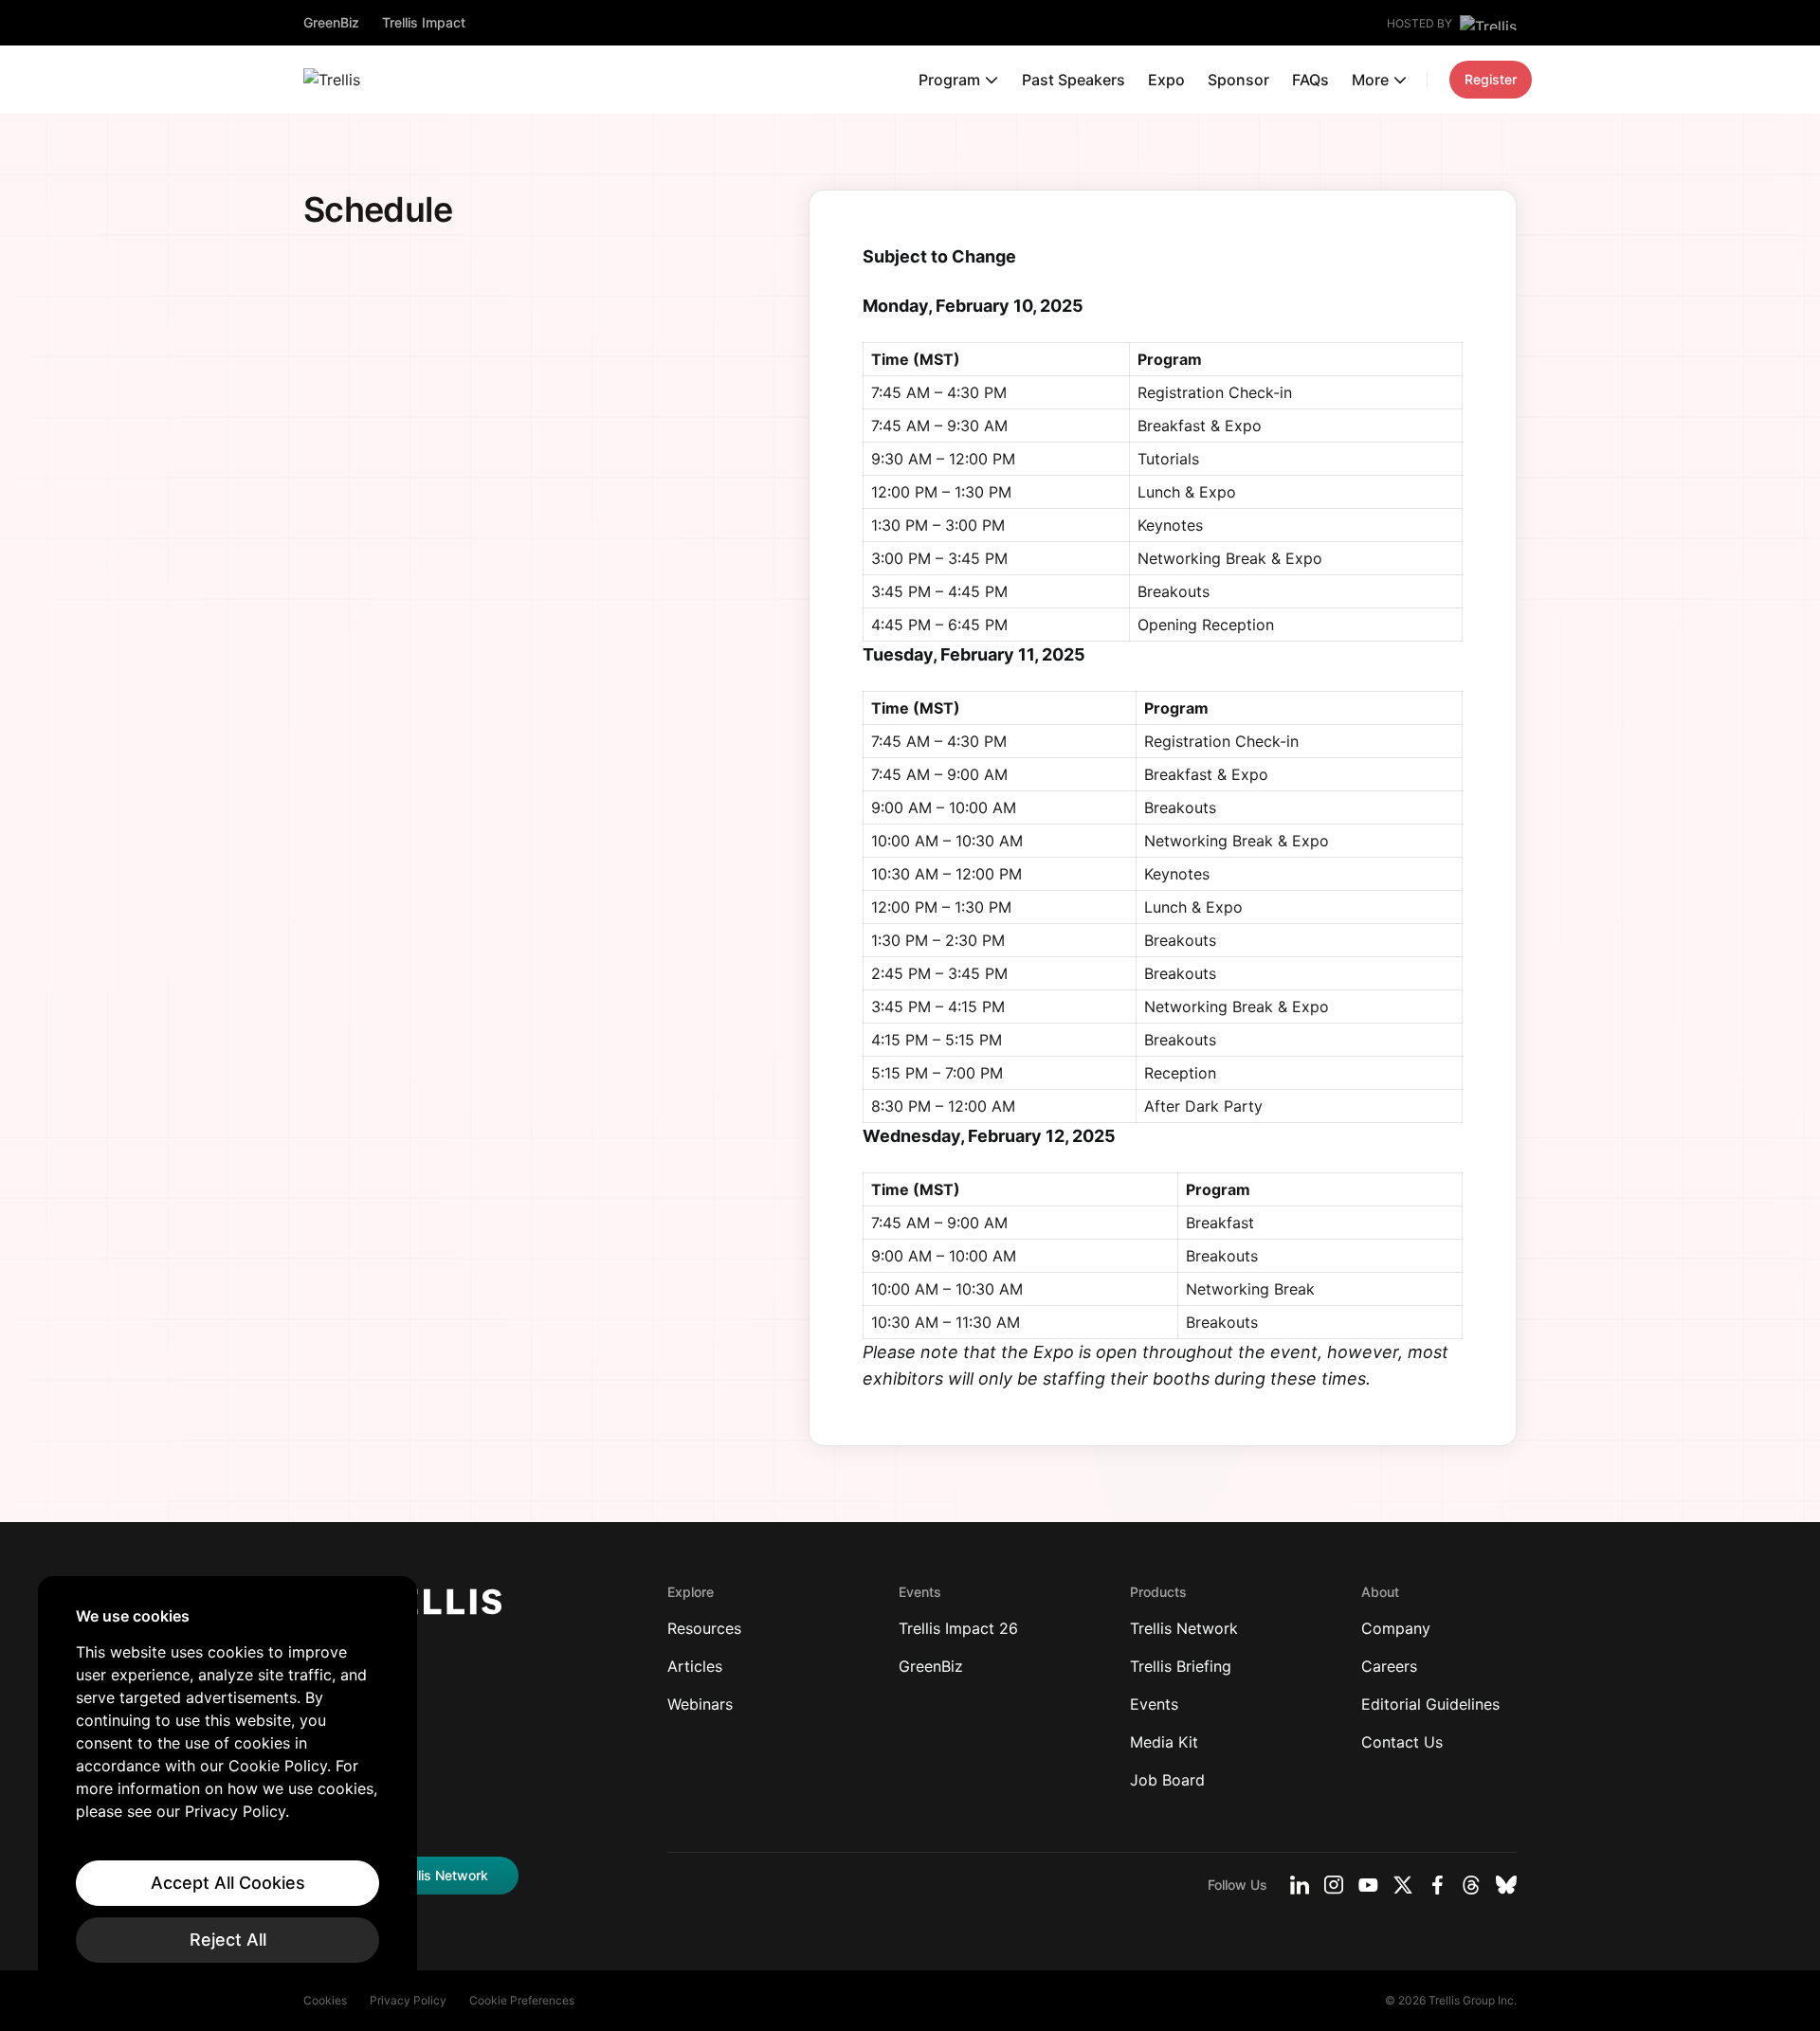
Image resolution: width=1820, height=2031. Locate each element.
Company (1396, 1628)
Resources (704, 1628)
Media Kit (1164, 1742)
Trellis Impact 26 (958, 1628)
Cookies (325, 2000)
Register (1491, 79)
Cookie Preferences (522, 2000)
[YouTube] (1368, 1885)
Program (949, 80)
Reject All (228, 1940)
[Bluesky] (1506, 1885)
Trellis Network (1184, 1628)
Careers (1389, 1666)
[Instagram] (1334, 1885)
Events (1154, 1704)
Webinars (700, 1704)
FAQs (1310, 80)
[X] (1403, 1885)
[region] (227, 1785)
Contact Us (1402, 1742)
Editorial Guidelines (1430, 1704)
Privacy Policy (408, 2000)
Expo (1166, 80)
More (1370, 80)
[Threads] (1471, 1885)
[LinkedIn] (1300, 1885)
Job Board (1167, 1780)
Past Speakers (1074, 80)
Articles (695, 1666)
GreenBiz (331, 22)
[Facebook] (1437, 1885)
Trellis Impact (424, 22)
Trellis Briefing (1181, 1666)
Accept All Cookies (228, 1883)
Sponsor (1238, 80)
